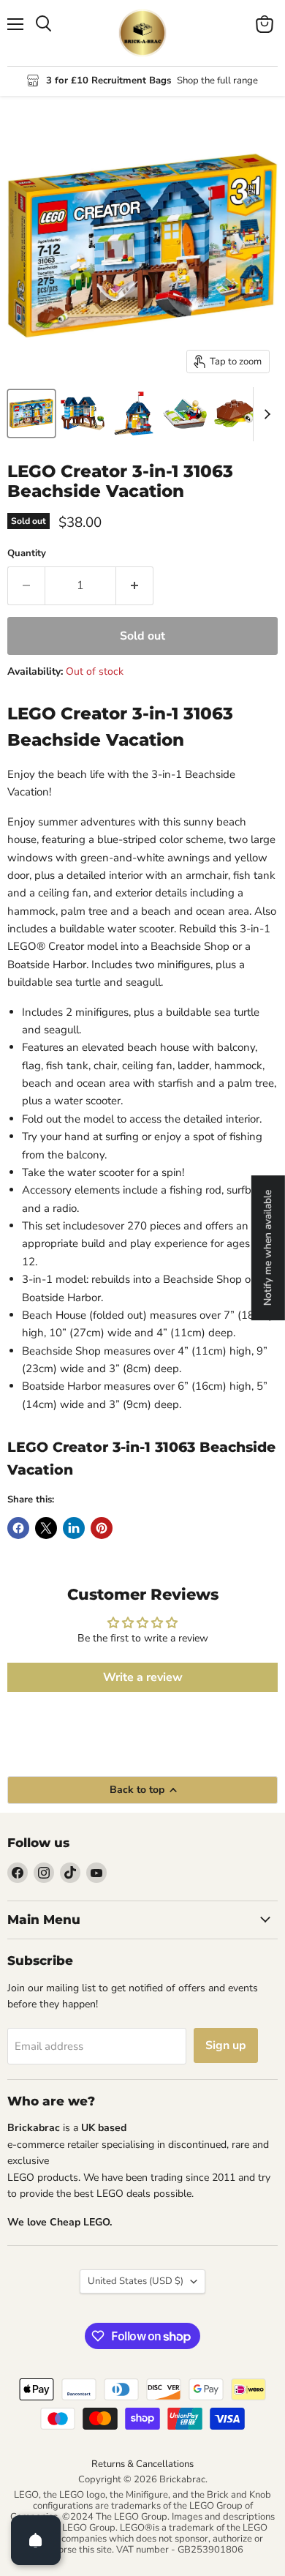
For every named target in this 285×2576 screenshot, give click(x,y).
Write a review (143, 1677)
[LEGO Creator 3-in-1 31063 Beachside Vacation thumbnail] (31, 413)
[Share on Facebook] (18, 1528)
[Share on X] (46, 1528)
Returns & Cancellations (142, 2464)
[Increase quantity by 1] (135, 585)
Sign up (226, 2045)
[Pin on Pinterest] (102, 1528)
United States (136, 2281)
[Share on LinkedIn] (74, 1528)
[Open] (36, 2540)
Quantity (27, 554)
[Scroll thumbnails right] (265, 414)
